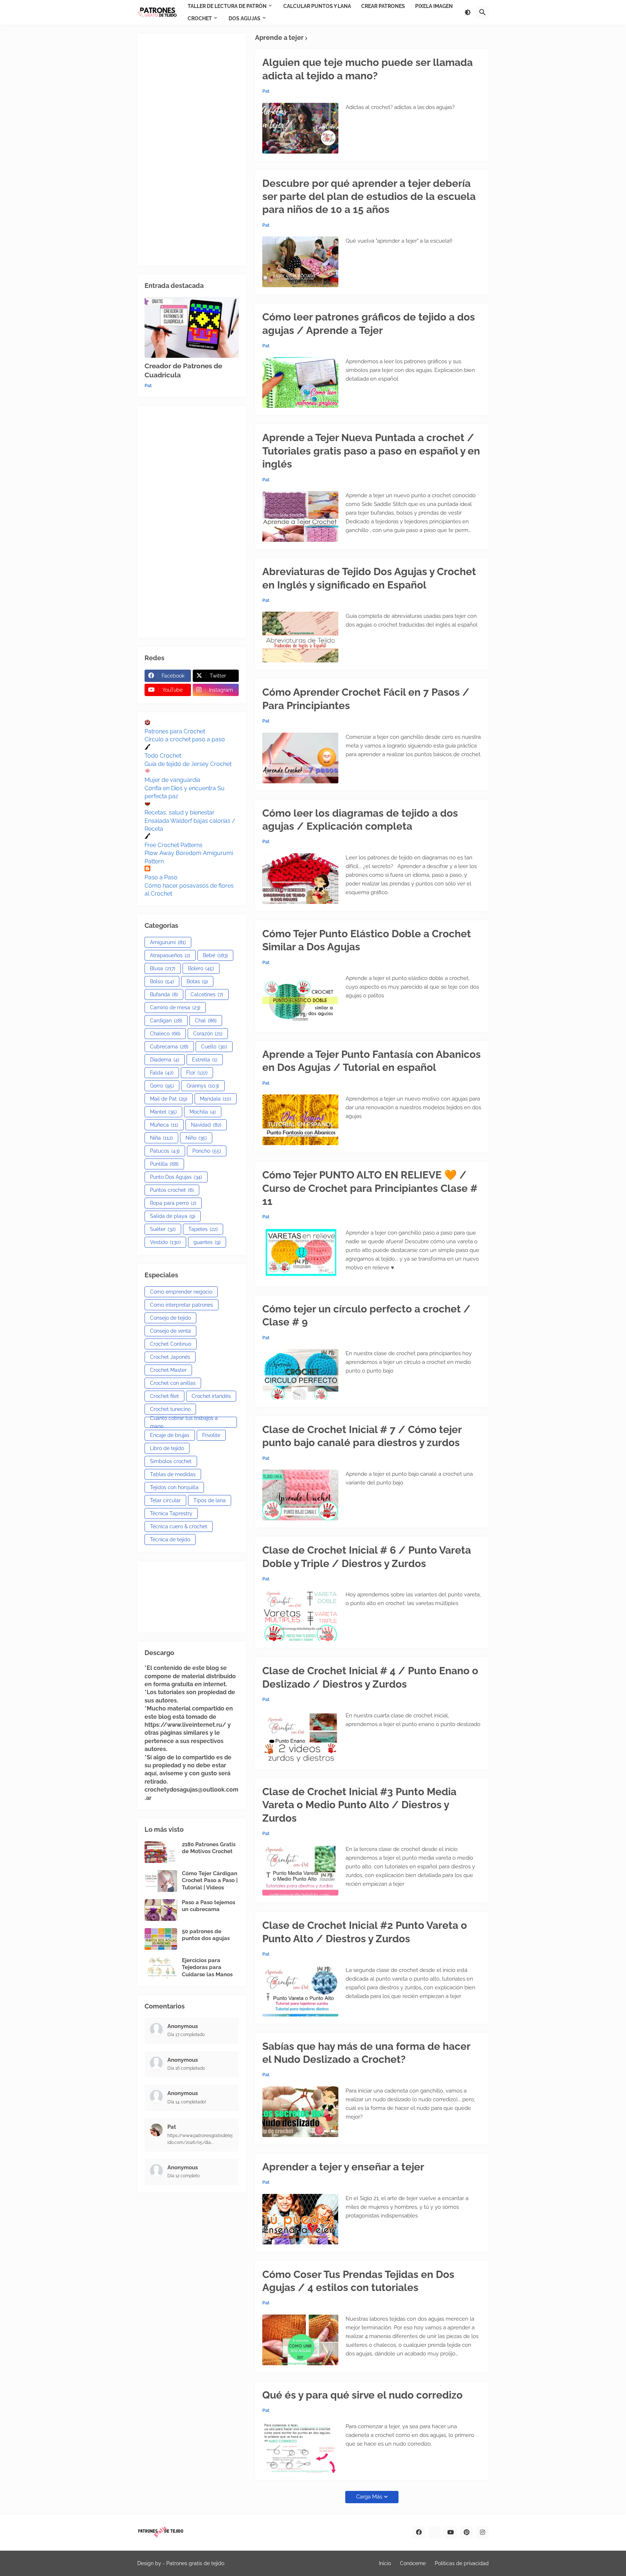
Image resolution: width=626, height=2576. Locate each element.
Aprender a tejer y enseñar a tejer (343, 2167)
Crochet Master (168, 1370)
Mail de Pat (169, 1099)
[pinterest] (467, 2533)
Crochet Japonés (170, 1357)
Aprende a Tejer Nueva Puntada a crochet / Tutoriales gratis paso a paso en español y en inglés (371, 451)
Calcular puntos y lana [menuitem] (317, 6)
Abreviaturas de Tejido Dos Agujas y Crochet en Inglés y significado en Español (369, 578)
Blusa (163, 968)
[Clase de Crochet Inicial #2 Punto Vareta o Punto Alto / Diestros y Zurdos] (300, 1991)
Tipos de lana (210, 1500)
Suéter (163, 1229)
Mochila (203, 1112)
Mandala (216, 1099)
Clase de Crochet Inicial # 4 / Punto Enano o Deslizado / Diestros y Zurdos (370, 1677)
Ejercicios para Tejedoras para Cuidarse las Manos (207, 1967)
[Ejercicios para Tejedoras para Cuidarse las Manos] (161, 1968)
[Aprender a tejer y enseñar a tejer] (300, 2219)
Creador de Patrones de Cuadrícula (183, 370)
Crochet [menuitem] (200, 18)
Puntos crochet (172, 1190)
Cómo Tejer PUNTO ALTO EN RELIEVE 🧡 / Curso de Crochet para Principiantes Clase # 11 (370, 1188)
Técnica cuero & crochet (179, 1526)
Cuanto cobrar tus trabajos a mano (184, 1422)
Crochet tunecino (170, 1409)
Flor (197, 1073)
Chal (206, 1021)
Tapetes (203, 1229)
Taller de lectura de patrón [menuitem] (227, 6)
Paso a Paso (161, 877)
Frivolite (211, 1435)
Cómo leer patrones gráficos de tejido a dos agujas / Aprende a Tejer (369, 324)
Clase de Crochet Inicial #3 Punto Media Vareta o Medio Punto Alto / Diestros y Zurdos (359, 1805)
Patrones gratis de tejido (195, 2563)
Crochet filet (164, 1396)
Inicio (385, 2563)
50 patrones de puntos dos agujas (206, 1935)
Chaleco (165, 1034)
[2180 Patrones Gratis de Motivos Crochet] (161, 1852)
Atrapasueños (170, 955)
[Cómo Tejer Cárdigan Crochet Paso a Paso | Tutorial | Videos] (161, 1881)
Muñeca (164, 1125)
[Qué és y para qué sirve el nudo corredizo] (300, 2447)
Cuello (214, 1047)
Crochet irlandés (211, 1396)
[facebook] (419, 2533)
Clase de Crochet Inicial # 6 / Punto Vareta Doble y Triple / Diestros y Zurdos (367, 1557)
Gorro (162, 1086)
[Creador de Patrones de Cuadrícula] (192, 327)
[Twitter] (435, 2533)
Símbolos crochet (171, 1461)
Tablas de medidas (173, 1474)
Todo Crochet (163, 756)
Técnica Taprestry (171, 1513)
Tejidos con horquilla (174, 1487)
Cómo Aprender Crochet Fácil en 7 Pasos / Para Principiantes (366, 699)
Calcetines (207, 994)
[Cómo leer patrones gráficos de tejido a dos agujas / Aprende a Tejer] (300, 382)
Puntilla (164, 1164)
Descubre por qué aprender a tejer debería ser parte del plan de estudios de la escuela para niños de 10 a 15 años (369, 197)
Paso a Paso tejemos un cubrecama (208, 1906)
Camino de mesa (175, 1008)
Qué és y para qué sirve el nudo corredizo (362, 2395)
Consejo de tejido (170, 1318)
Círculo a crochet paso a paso (185, 739)
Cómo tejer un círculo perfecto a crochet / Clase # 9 (366, 1316)
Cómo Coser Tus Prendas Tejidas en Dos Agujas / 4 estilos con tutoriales (358, 2281)
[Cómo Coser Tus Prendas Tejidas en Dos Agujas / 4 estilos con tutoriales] (300, 2340)
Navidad (206, 1125)
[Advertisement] (192, 150)
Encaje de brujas (170, 1435)
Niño (196, 1138)
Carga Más (369, 2497)
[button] (468, 12)
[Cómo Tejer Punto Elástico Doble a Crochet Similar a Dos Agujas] (300, 999)
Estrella (205, 1060)
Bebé (215, 955)
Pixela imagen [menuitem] (434, 6)
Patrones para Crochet (175, 731)
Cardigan (166, 1021)
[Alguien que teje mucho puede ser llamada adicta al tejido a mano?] (300, 128)
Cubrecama (169, 1047)
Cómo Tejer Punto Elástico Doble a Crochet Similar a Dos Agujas (367, 940)
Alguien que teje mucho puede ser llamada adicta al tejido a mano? (368, 69)
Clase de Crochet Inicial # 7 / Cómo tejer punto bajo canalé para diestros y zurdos (362, 1436)
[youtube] (451, 2533)
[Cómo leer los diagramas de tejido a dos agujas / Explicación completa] (300, 879)
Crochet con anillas (173, 1383)
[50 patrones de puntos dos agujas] (161, 1939)
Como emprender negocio (181, 1292)
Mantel (163, 1112)
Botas (197, 981)
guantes (207, 1242)
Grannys (203, 1086)
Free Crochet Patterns (174, 845)
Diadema (165, 1060)
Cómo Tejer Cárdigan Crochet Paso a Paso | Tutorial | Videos (210, 1880)
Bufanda (164, 994)
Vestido (165, 1242)
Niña (161, 1138)
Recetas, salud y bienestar (180, 812)
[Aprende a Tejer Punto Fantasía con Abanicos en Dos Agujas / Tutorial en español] (300, 1120)
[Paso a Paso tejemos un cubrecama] (161, 1910)
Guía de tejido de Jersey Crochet (188, 764)
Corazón (208, 1034)
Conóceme (413, 2563)
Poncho (207, 1151)
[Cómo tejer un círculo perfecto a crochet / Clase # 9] (300, 1374)
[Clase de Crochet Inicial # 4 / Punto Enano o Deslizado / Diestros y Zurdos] (300, 1737)
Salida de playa (173, 1216)
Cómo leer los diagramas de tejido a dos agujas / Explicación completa (360, 820)
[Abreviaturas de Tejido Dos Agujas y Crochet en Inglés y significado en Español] (300, 637)
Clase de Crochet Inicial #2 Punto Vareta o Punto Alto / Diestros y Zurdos (365, 1932)
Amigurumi (168, 942)
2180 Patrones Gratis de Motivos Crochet (209, 1848)
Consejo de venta (170, 1331)
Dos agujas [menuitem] (245, 18)
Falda (162, 1073)
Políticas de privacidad (462, 2563)
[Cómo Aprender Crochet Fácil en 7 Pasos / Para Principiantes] (300, 758)
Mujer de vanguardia (172, 780)
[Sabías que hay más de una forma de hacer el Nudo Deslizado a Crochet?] (300, 2112)
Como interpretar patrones (181, 1305)
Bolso (162, 981)
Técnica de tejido (170, 1540)
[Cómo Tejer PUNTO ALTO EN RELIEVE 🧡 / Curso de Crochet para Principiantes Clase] (300, 1254)
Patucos (165, 1151)
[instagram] (483, 2533)
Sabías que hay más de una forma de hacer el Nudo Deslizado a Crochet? (366, 2053)
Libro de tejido (167, 1448)
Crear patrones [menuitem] (383, 6)
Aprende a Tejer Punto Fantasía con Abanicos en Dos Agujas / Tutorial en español (372, 1061)
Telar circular (165, 1500)
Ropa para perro (173, 1203)
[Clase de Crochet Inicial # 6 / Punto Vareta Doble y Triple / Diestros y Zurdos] (300, 1616)
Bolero (201, 968)
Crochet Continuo (171, 1344)
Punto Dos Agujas (176, 1177)
